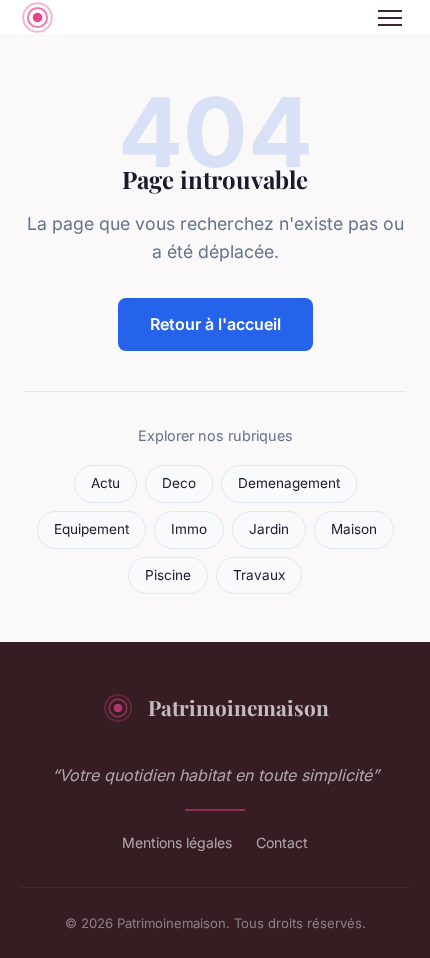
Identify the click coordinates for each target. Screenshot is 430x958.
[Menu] (390, 18)
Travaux (259, 575)
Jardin (269, 529)
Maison (354, 529)
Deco (179, 483)
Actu (105, 483)
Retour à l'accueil (215, 324)
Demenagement (289, 483)
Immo (189, 529)
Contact (282, 842)
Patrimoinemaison (238, 707)
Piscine (168, 575)
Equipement (91, 529)
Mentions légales (177, 842)
